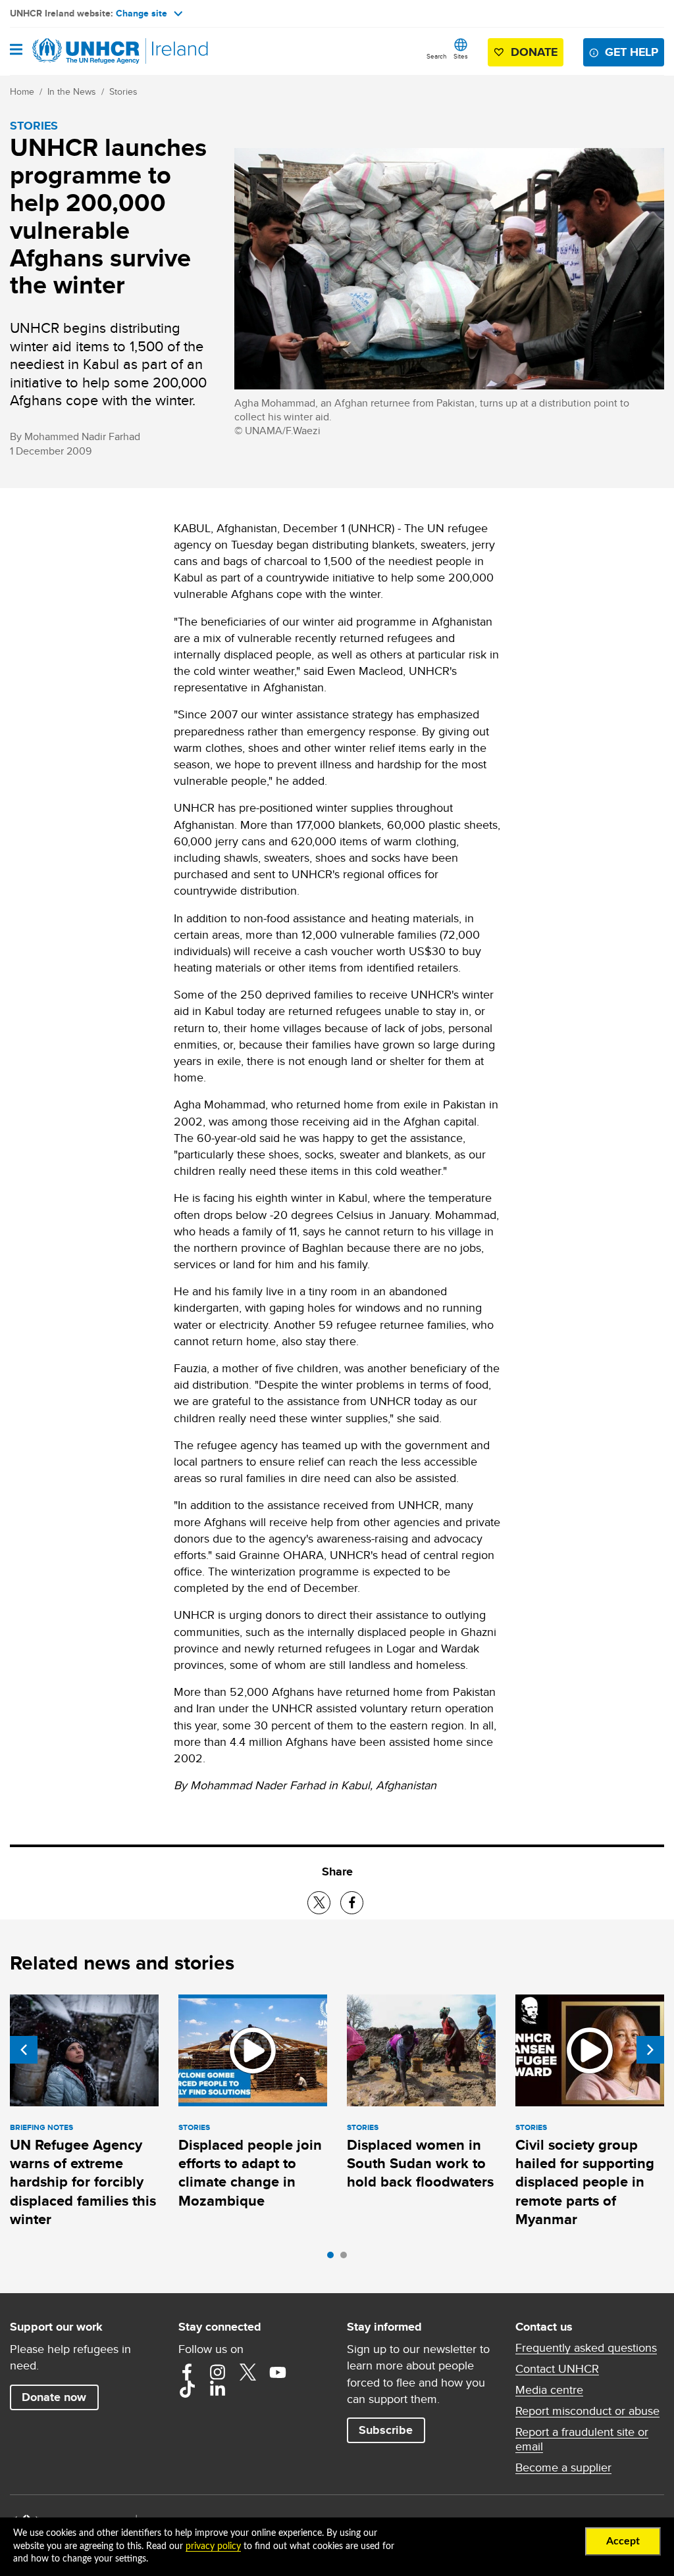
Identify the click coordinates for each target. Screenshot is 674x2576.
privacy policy (213, 2546)
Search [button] (437, 56)
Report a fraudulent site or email (582, 2439)
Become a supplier (563, 2467)
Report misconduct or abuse (587, 2411)
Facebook (187, 2372)
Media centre (549, 2390)
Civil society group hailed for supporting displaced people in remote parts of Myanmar (585, 2182)
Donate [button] (534, 52)
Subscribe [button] (386, 2430)
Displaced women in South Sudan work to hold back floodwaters (420, 2164)
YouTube (278, 2372)
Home (22, 91)
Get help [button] (632, 52)
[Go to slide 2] (347, 2258)
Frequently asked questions (586, 2348)
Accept (623, 2541)
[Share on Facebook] (352, 1903)
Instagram (217, 2372)
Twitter (247, 2372)
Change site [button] (142, 13)
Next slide (650, 2050)
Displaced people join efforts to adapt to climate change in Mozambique (250, 2173)
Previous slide (24, 2050)
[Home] (77, 51)
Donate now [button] (54, 2397)
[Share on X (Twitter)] (319, 1903)
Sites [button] (461, 56)
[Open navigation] (16, 51)
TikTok (187, 2389)
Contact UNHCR (557, 2369)
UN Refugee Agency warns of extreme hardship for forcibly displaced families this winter (83, 2182)
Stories (123, 91)
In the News (72, 91)
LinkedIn (217, 2389)
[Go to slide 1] (334, 2258)
